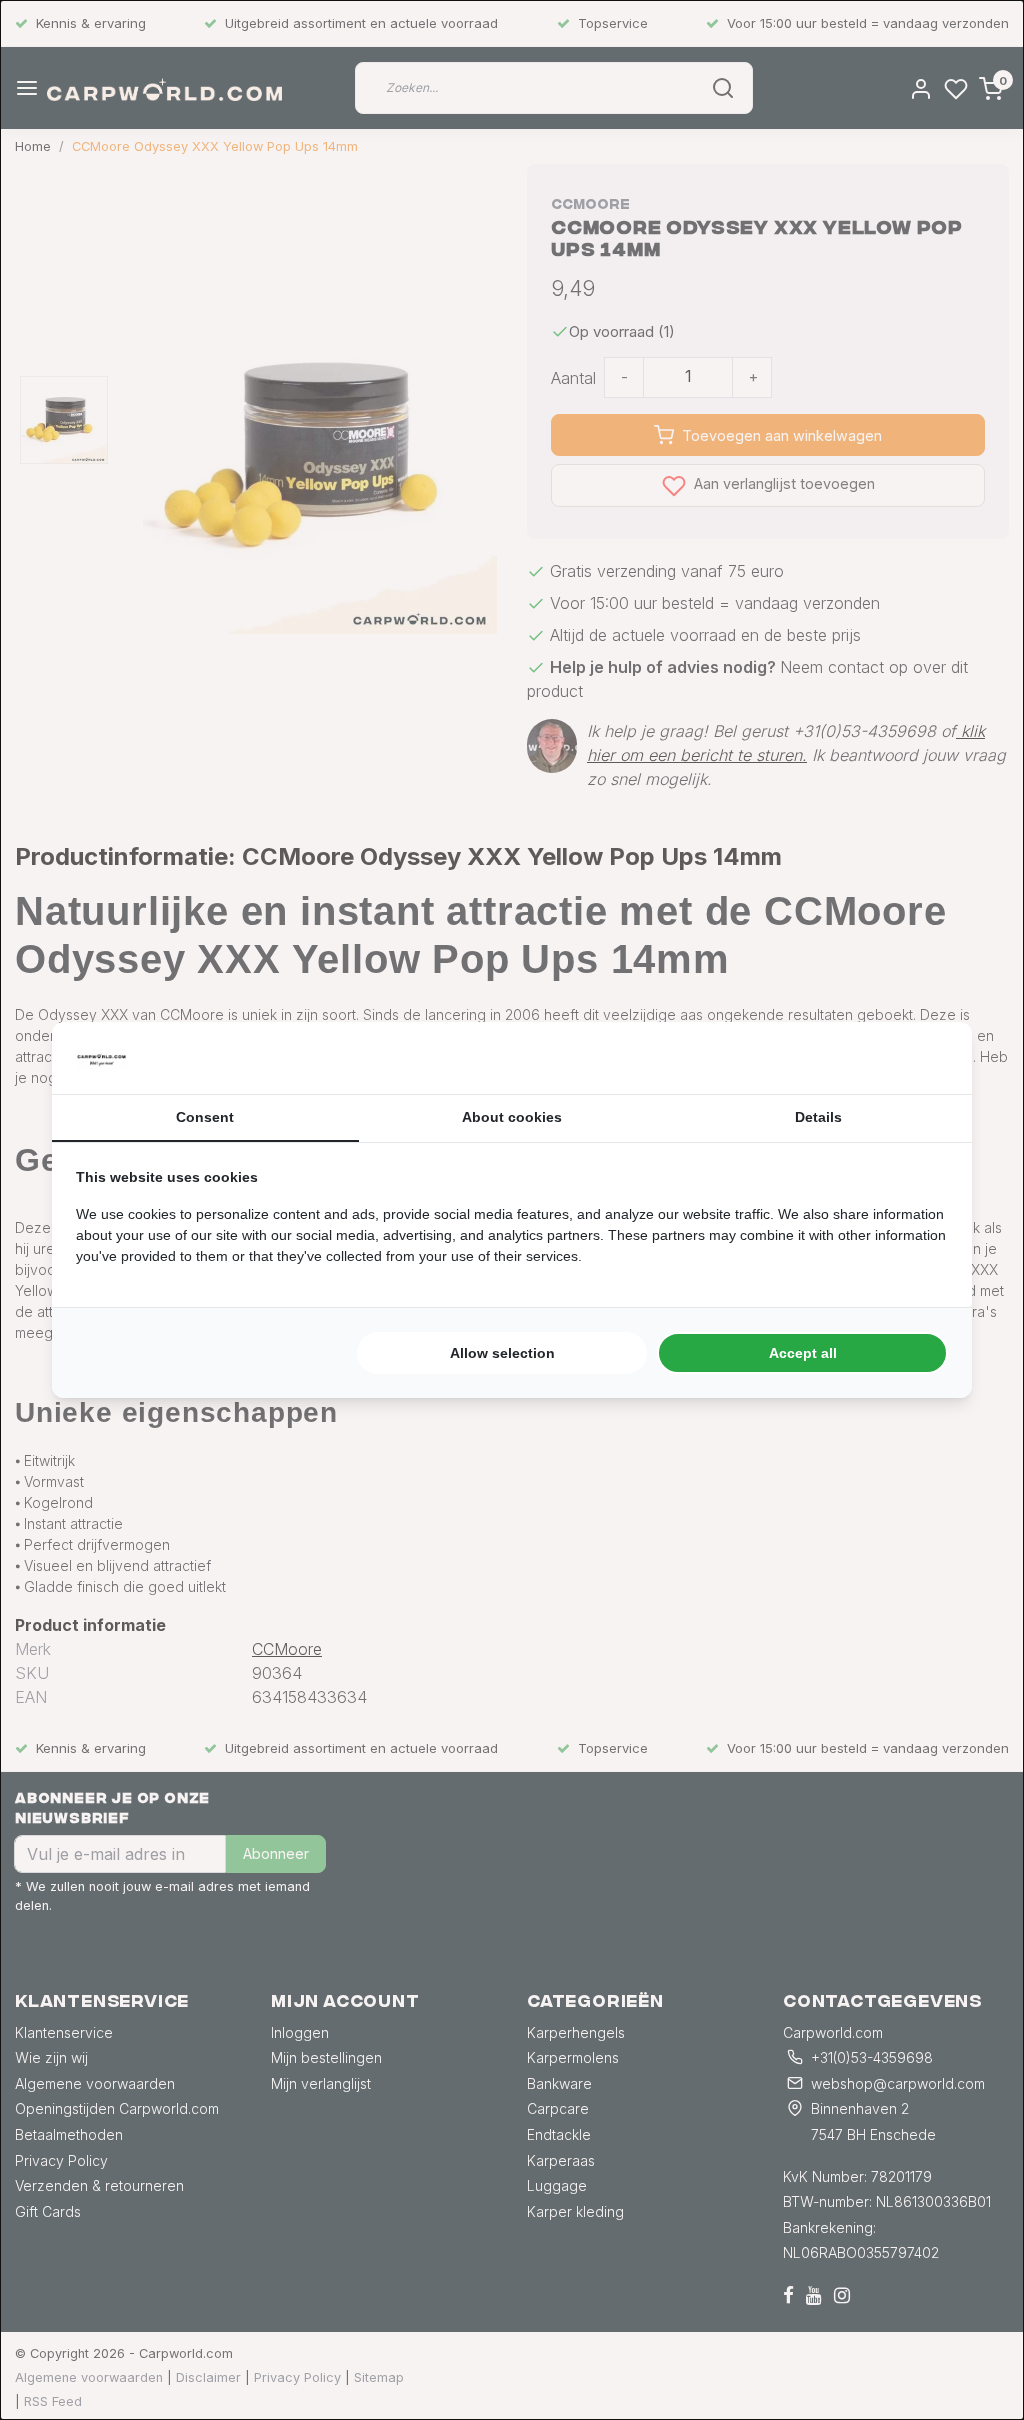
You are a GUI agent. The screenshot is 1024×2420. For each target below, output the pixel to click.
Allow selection (502, 1353)
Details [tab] (818, 1117)
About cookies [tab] (512, 1117)
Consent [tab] (205, 1117)
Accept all (803, 1353)
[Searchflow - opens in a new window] (923, 1058)
